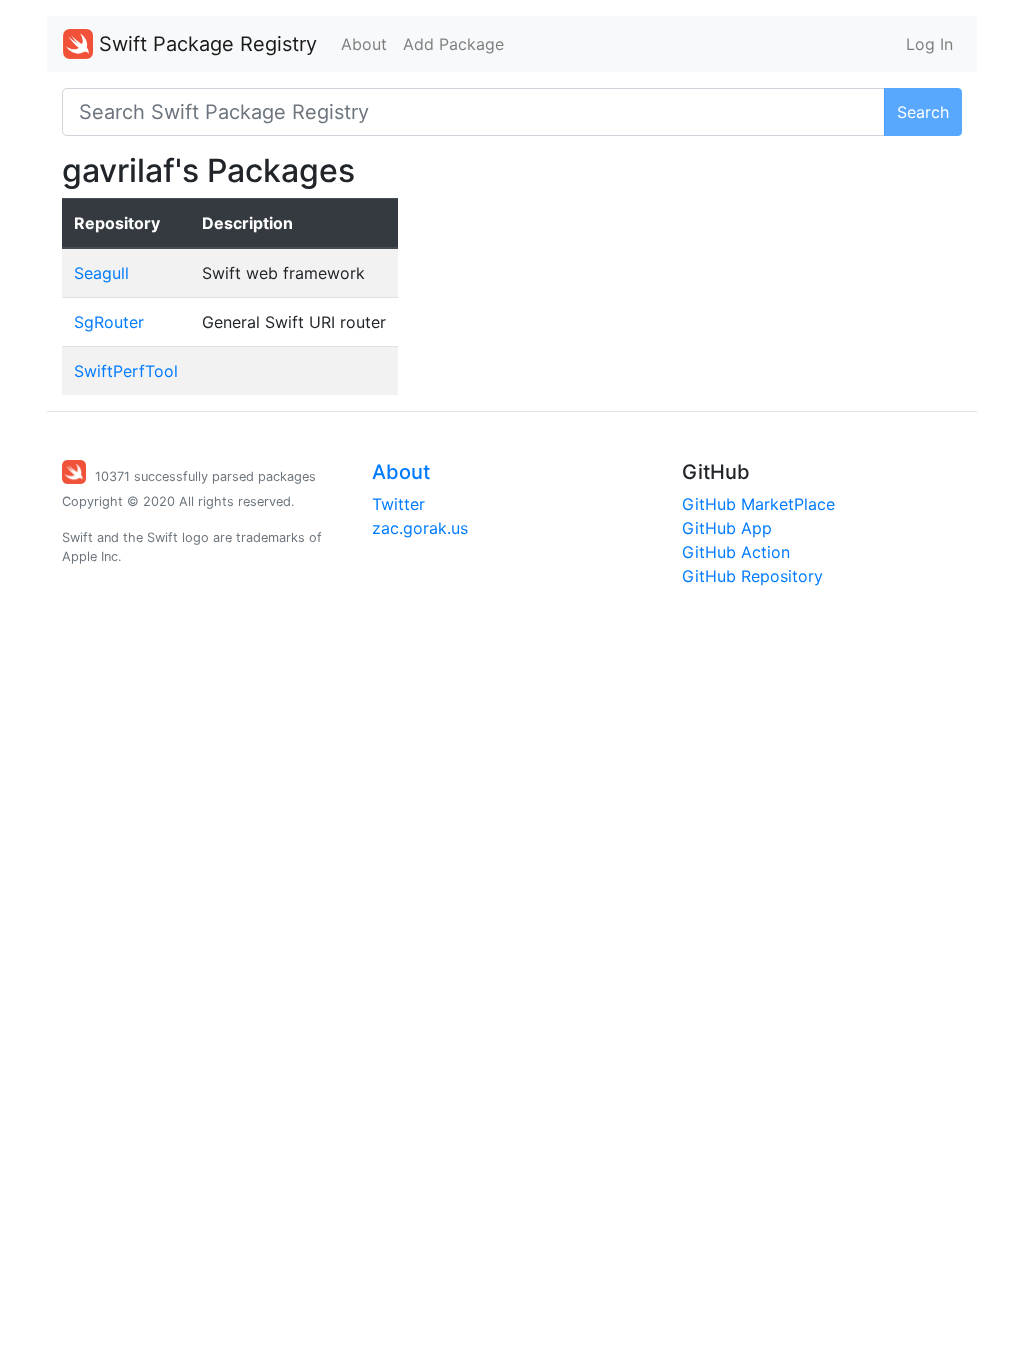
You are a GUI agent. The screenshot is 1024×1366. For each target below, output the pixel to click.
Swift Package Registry (205, 44)
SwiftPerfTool (126, 371)
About (364, 44)
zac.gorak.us (420, 528)
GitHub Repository (752, 576)
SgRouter (109, 322)
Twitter (398, 504)
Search (923, 112)
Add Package (453, 44)
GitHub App (727, 528)
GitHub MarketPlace (758, 504)
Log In (929, 44)
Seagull (101, 273)
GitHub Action (736, 552)
